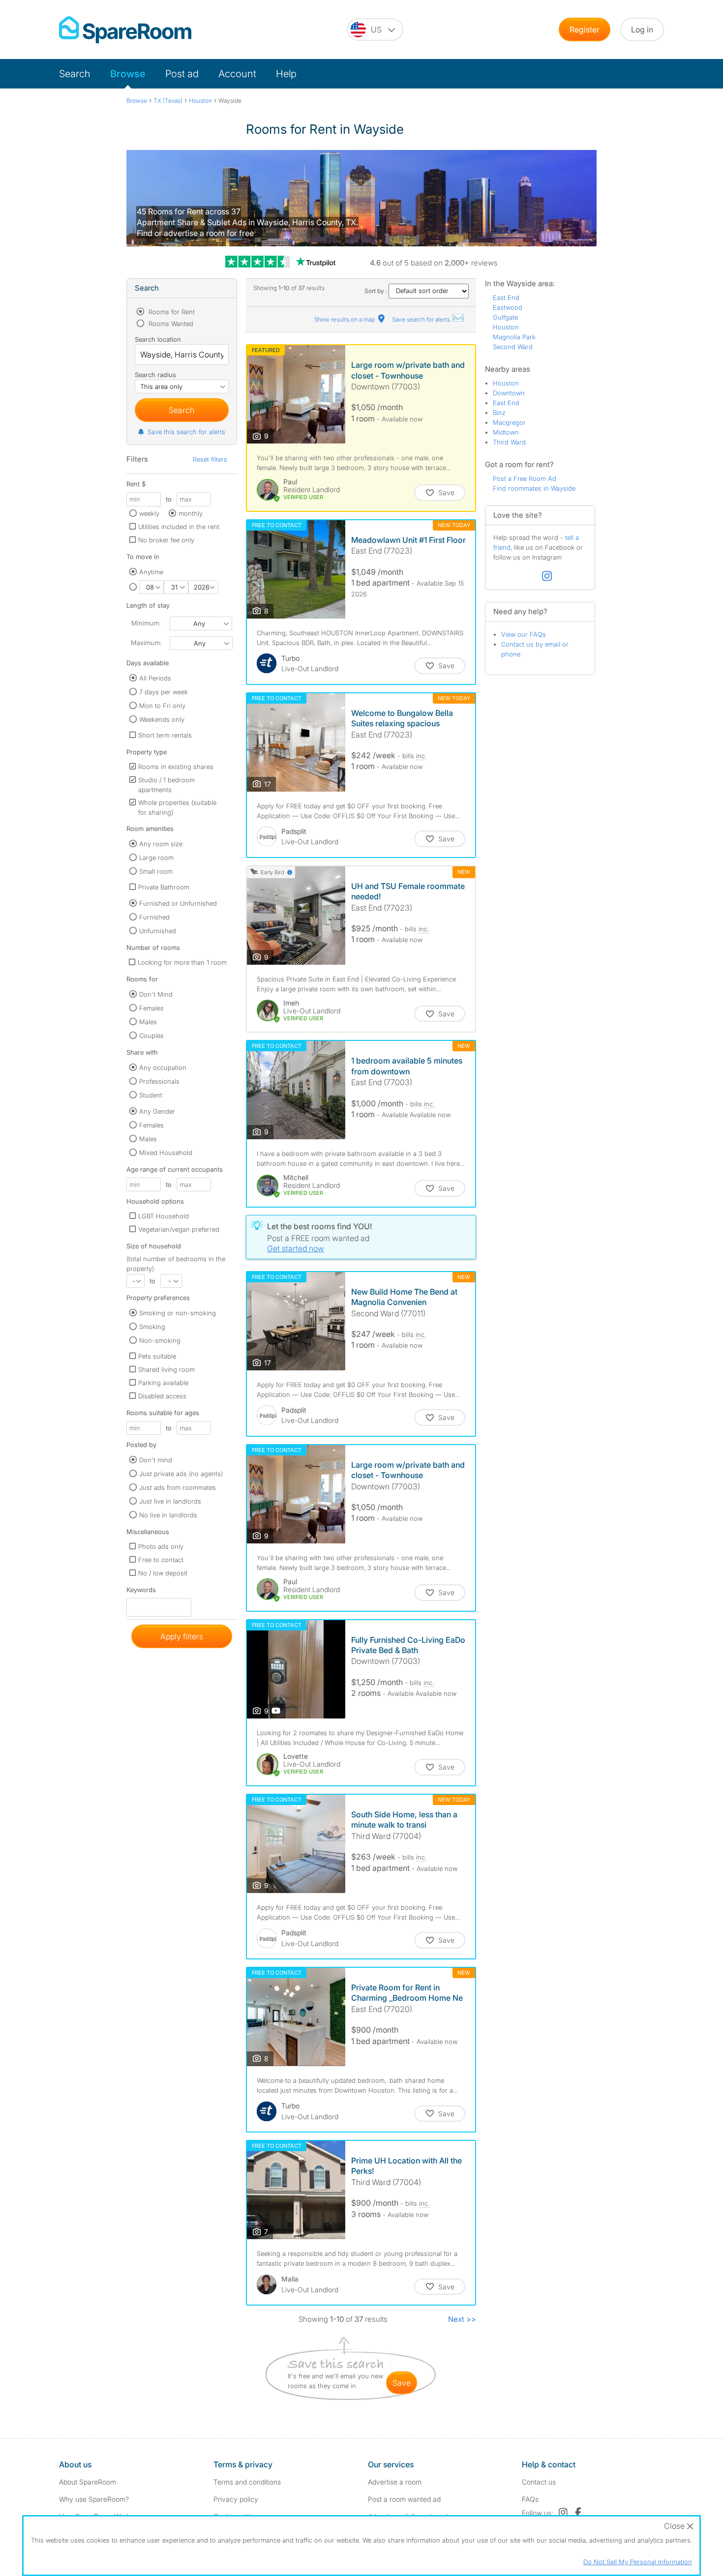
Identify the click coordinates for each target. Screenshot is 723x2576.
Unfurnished (158, 931)
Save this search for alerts (186, 432)
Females (151, 1008)
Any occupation (163, 1067)
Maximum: (146, 643)
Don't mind (156, 1460)
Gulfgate (505, 317)
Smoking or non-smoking (178, 1313)
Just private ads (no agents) (181, 1474)
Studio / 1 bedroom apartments (166, 785)
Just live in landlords (170, 1501)
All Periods (155, 678)
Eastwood (508, 307)
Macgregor (509, 422)
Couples (151, 1036)
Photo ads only (161, 1546)
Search (75, 74)
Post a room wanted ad (404, 2499)
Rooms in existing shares (176, 767)
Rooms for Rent (171, 312)
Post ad (182, 74)
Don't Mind (156, 994)
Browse (128, 74)
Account (237, 74)
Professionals (159, 1081)
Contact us (539, 2482)
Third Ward (509, 442)
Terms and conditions (247, 2482)
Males (148, 1022)
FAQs (530, 2499)
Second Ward (513, 347)
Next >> (462, 2319)
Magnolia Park (514, 337)
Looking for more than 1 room (182, 962)
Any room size (161, 844)
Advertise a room (395, 2482)
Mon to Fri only (162, 706)
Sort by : (377, 291)
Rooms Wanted (170, 324)
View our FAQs (524, 634)
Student (151, 1095)
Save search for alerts (422, 319)
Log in (642, 30)
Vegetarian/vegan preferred (179, 1229)
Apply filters (182, 1636)
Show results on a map (345, 319)
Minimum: (146, 623)
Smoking (152, 1327)
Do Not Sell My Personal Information (638, 2562)
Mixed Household (166, 1153)
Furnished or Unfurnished (178, 903)
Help (286, 74)
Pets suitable (157, 1356)
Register (585, 30)
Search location (158, 339)
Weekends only (162, 719)
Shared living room (166, 1369)
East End (506, 297)
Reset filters (210, 459)
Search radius (155, 375)
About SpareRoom (88, 2482)
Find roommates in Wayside (534, 488)
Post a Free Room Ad (525, 478)
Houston (506, 327)
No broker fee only (166, 540)
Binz (499, 413)
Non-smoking (160, 1340)
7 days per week (164, 692)
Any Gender (157, 1111)
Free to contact (161, 1560)
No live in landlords (168, 1515)
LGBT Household (164, 1216)
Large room (156, 858)
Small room (156, 871)
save (402, 2383)
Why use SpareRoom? (94, 2499)
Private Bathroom (164, 887)
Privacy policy (236, 2499)
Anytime (151, 572)
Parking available (163, 1383)
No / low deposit (163, 1573)
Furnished (154, 917)
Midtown (506, 432)
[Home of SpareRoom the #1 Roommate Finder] (125, 30)
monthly (191, 513)
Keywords (141, 1592)
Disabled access (162, 1396)
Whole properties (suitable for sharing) (177, 807)
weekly (149, 513)
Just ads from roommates (178, 1487)
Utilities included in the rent (179, 527)
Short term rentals (165, 735)
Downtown (509, 393)
